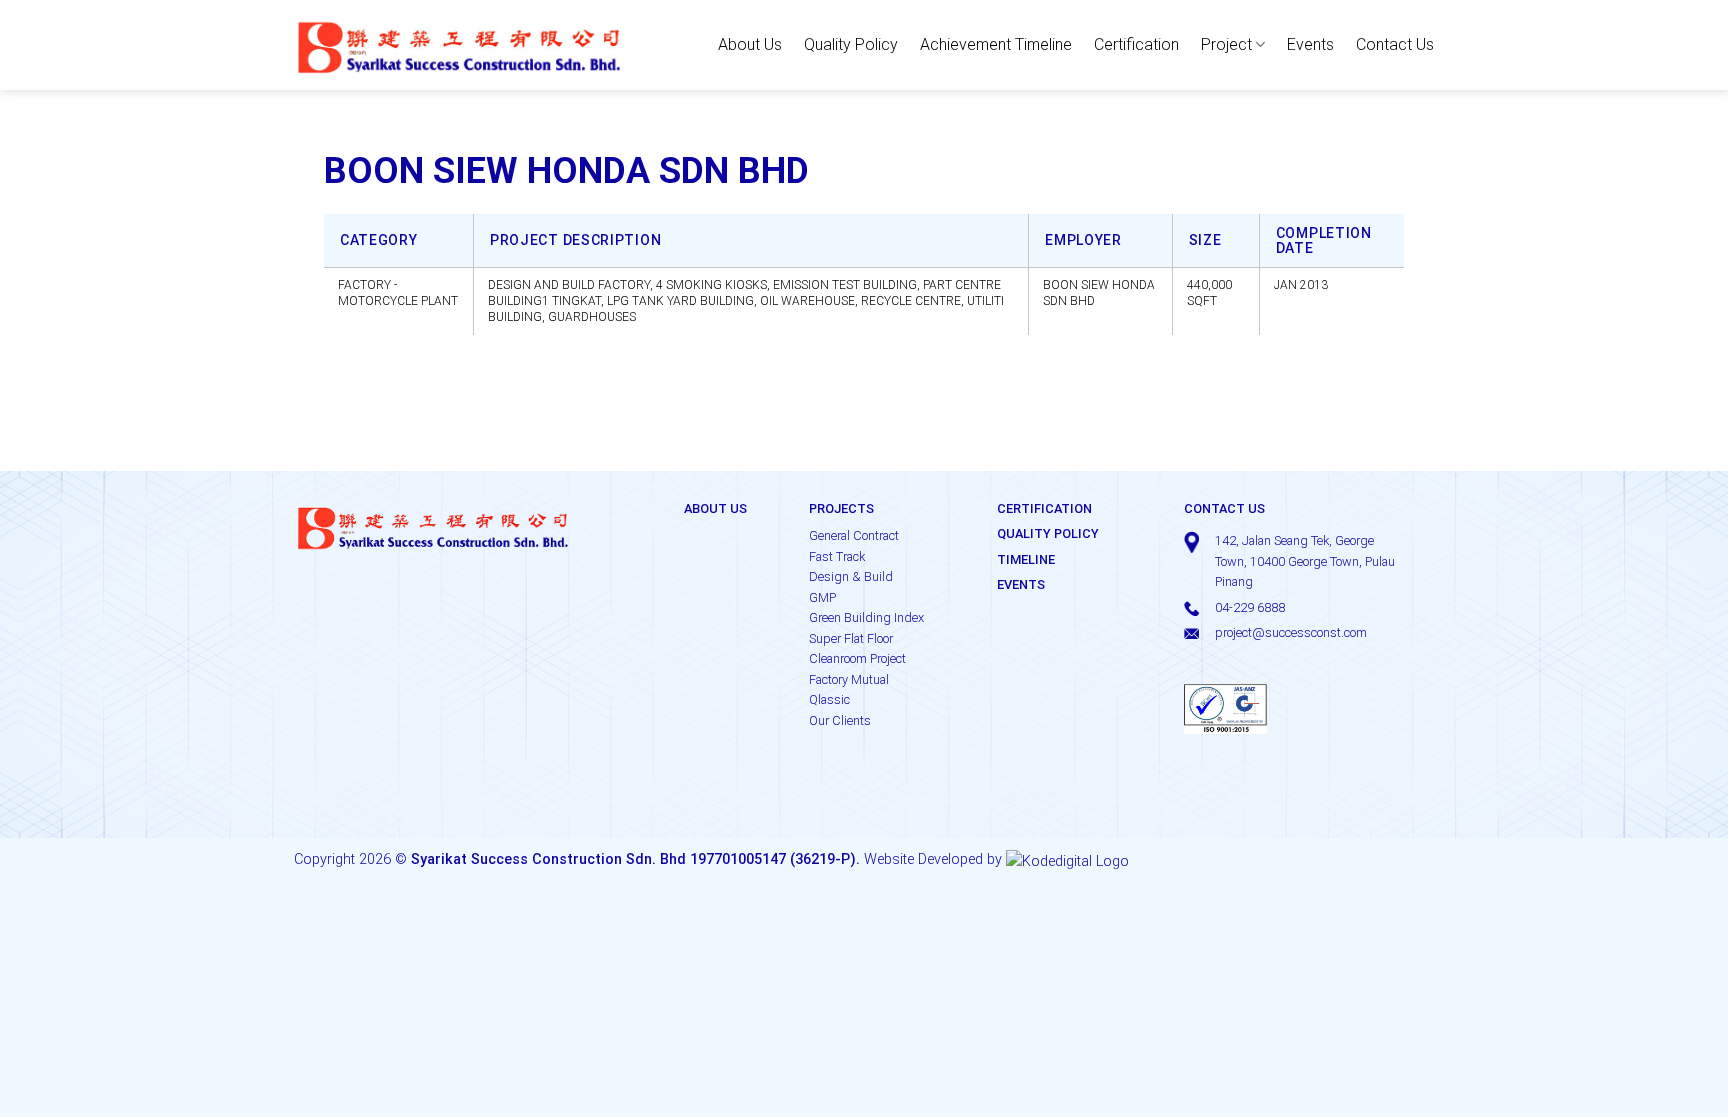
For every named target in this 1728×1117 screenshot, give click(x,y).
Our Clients (840, 720)
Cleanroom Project (857, 658)
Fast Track (837, 556)
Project (1226, 44)
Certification (1136, 44)
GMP (822, 597)
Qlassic (829, 699)
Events (1310, 44)
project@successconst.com (1291, 632)
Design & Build (851, 576)
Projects (841, 508)
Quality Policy (851, 44)
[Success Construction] (460, 44)
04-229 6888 (1250, 607)
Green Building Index (866, 617)
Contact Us (1395, 44)
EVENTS (1021, 584)
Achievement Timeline (996, 44)
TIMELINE (1026, 559)
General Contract (854, 535)
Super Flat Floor (851, 638)
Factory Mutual (849, 679)
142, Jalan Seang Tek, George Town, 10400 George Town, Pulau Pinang (1305, 561)
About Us (750, 44)
